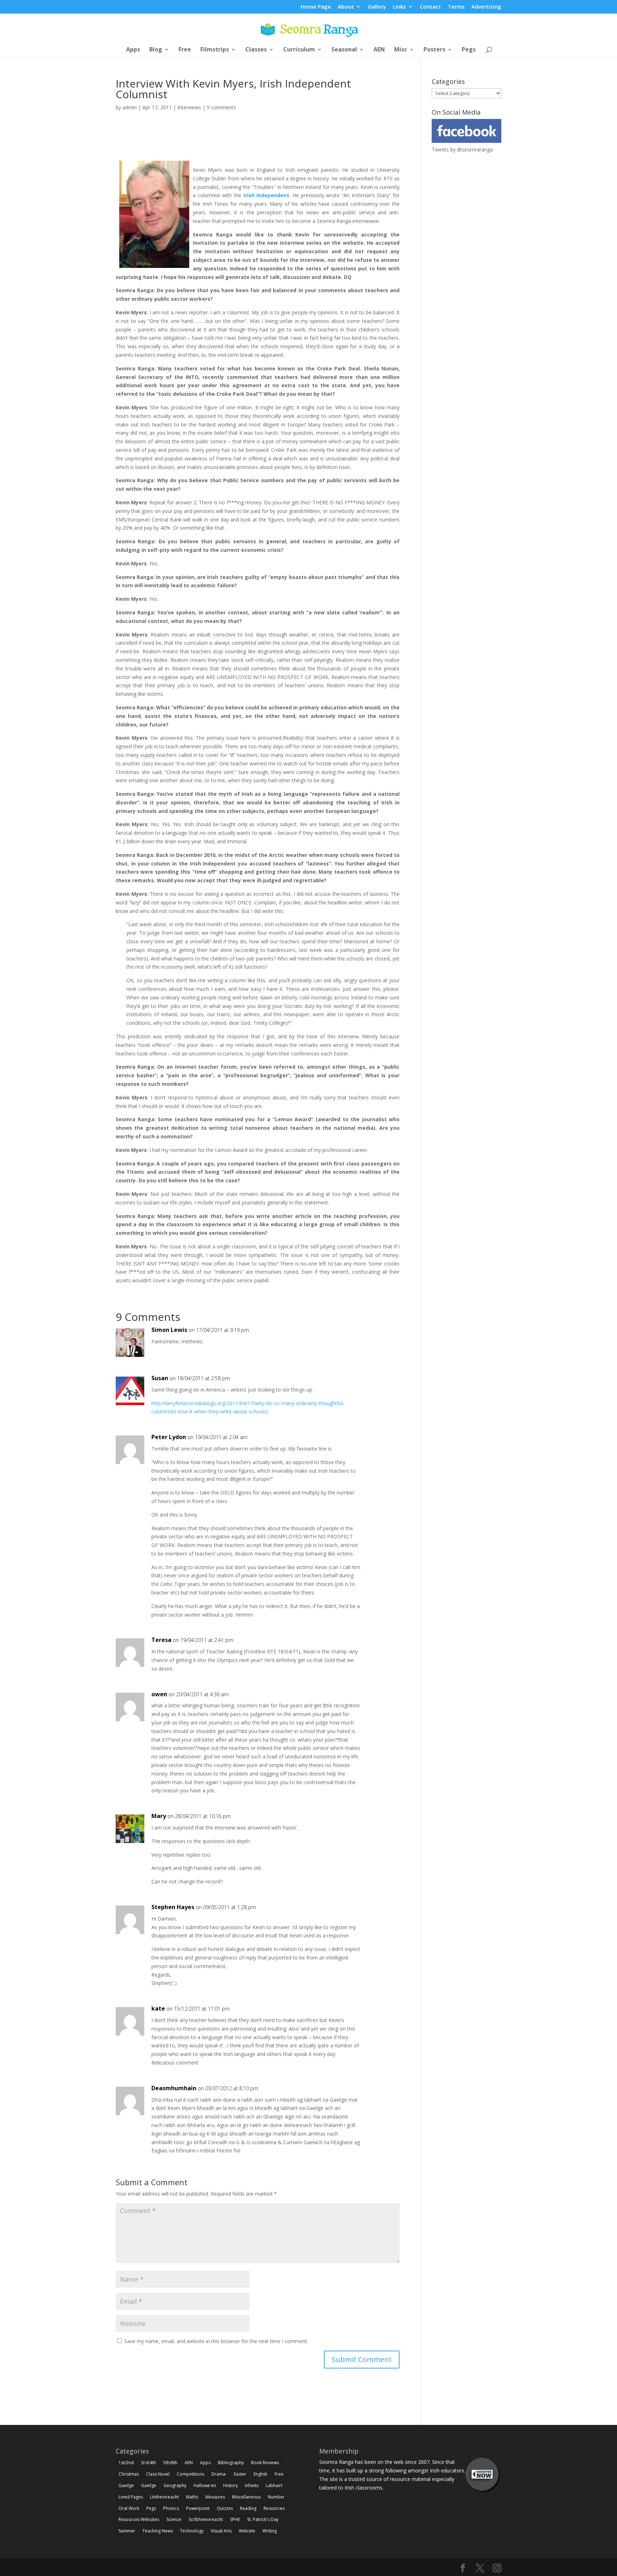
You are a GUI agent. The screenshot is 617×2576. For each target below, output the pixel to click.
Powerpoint (198, 2508)
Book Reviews (265, 2463)
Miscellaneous (246, 2497)
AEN (379, 50)
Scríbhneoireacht (206, 2519)
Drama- (219, 2474)
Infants (252, 2485)
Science (174, 2519)
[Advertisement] (258, 144)
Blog (156, 50)
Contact (430, 7)
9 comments (221, 107)
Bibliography (231, 2463)
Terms (456, 7)
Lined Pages (131, 2497)
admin (130, 107)
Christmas (129, 2474)
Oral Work (129, 2508)
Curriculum (299, 50)
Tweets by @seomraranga (462, 149)
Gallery (377, 7)
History (230, 2485)
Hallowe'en (205, 2485)
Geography (175, 2485)
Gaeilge (126, 2485)
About (346, 7)
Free (185, 50)
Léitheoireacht (164, 2497)
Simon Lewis (169, 1330)
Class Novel (158, 2474)
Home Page (316, 7)
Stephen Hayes (173, 1907)
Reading (248, 2508)
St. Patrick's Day (263, 2519)
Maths (192, 2497)
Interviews (189, 107)
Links (399, 7)
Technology (192, 2531)
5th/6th (170, 2463)
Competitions (190, 2474)
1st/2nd (126, 2463)
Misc (401, 50)
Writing (270, 2531)
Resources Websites (139, 2519)
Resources (274, 2508)
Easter (240, 2474)
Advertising (486, 7)
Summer (127, 2531)
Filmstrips (215, 50)
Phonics (171, 2508)
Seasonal (344, 50)
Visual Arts (221, 2531)
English (260, 2474)
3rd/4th (149, 2463)
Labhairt (274, 2485)
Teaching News (158, 2531)
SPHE (235, 2519)
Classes (256, 50)
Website (247, 2531)
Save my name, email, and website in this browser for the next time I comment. (216, 2341)
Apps (133, 50)
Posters (434, 50)
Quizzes (225, 2508)
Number (276, 2497)
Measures (215, 2497)
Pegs (469, 50)
